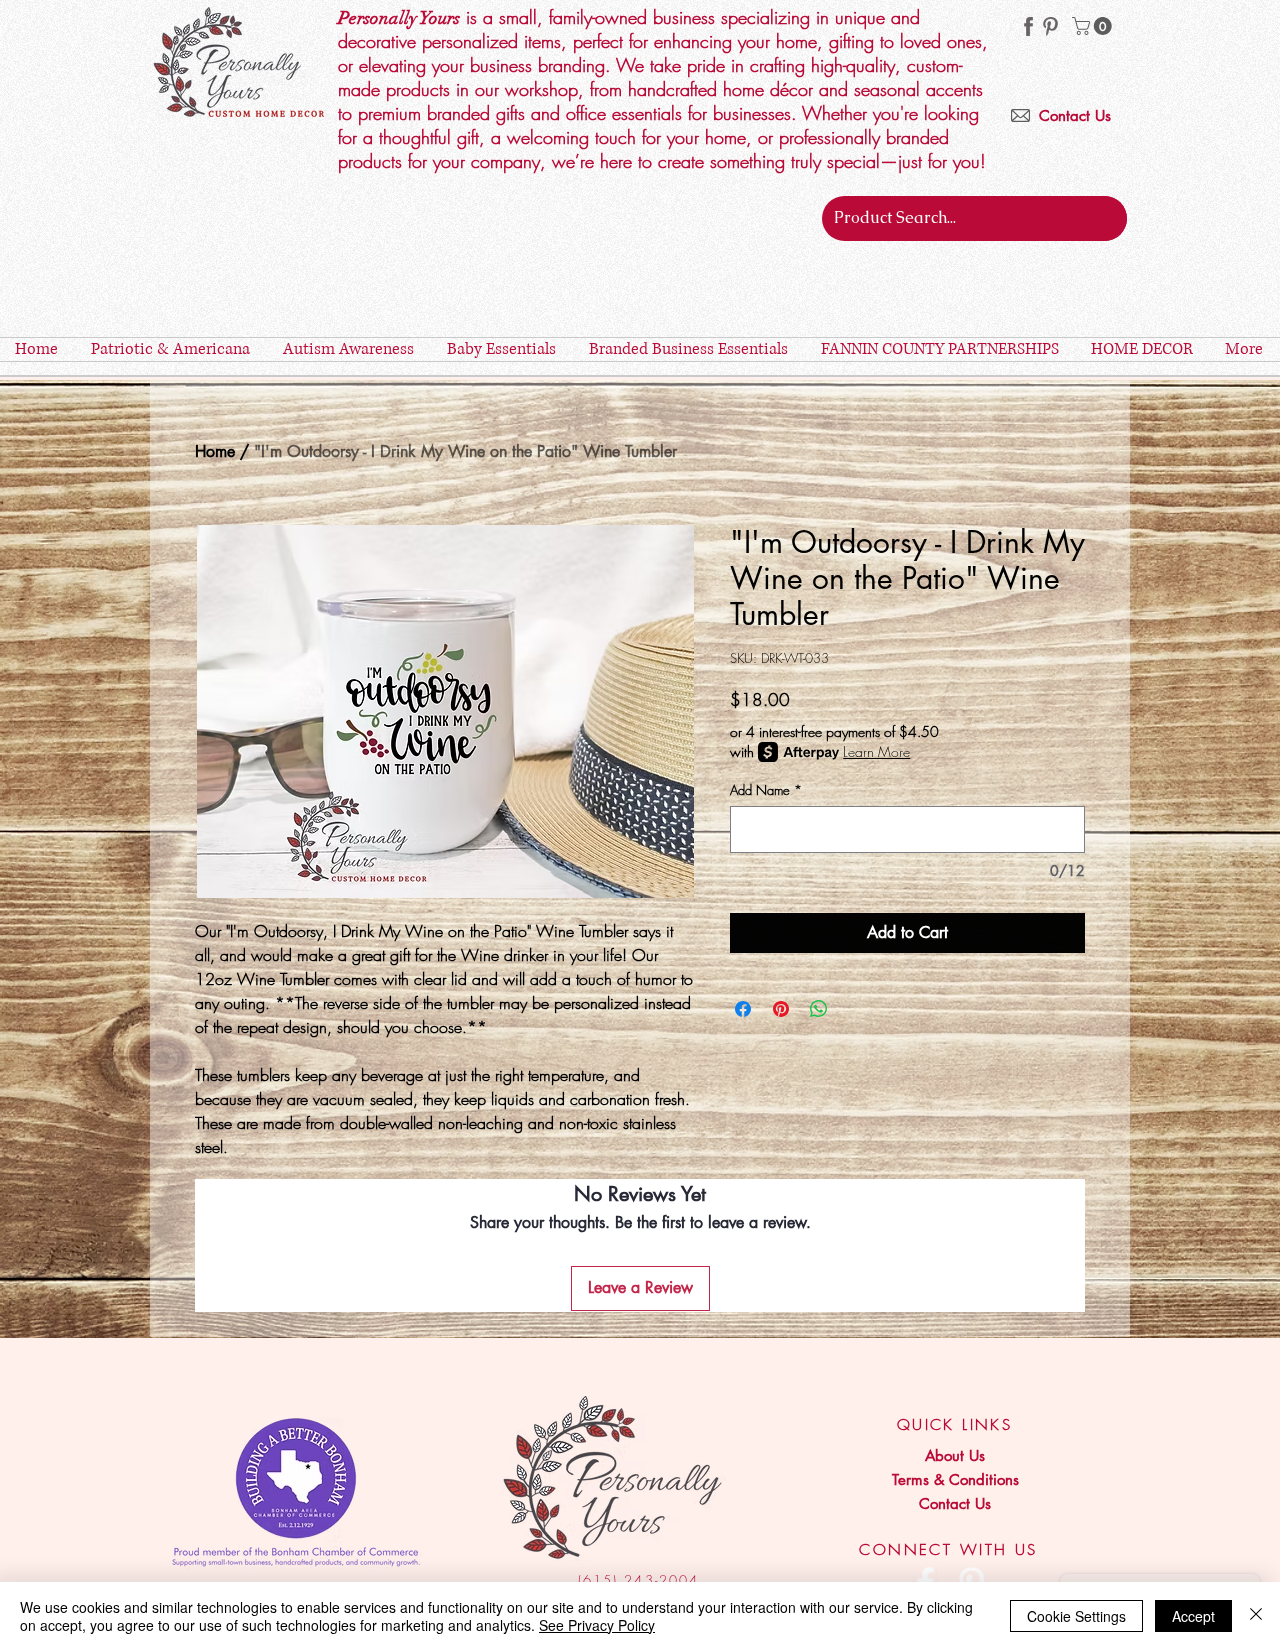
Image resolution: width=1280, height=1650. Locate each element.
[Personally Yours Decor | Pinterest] (1050, 26)
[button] (1094, 26)
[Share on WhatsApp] (819, 1009)
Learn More (876, 751)
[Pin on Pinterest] (781, 1009)
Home (215, 451)
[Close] (1256, 1616)
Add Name (766, 790)
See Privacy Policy (597, 1625)
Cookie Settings (1076, 1616)
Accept (1193, 1616)
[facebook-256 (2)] (1028, 26)
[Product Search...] (1108, 218)
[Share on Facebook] (743, 1009)
